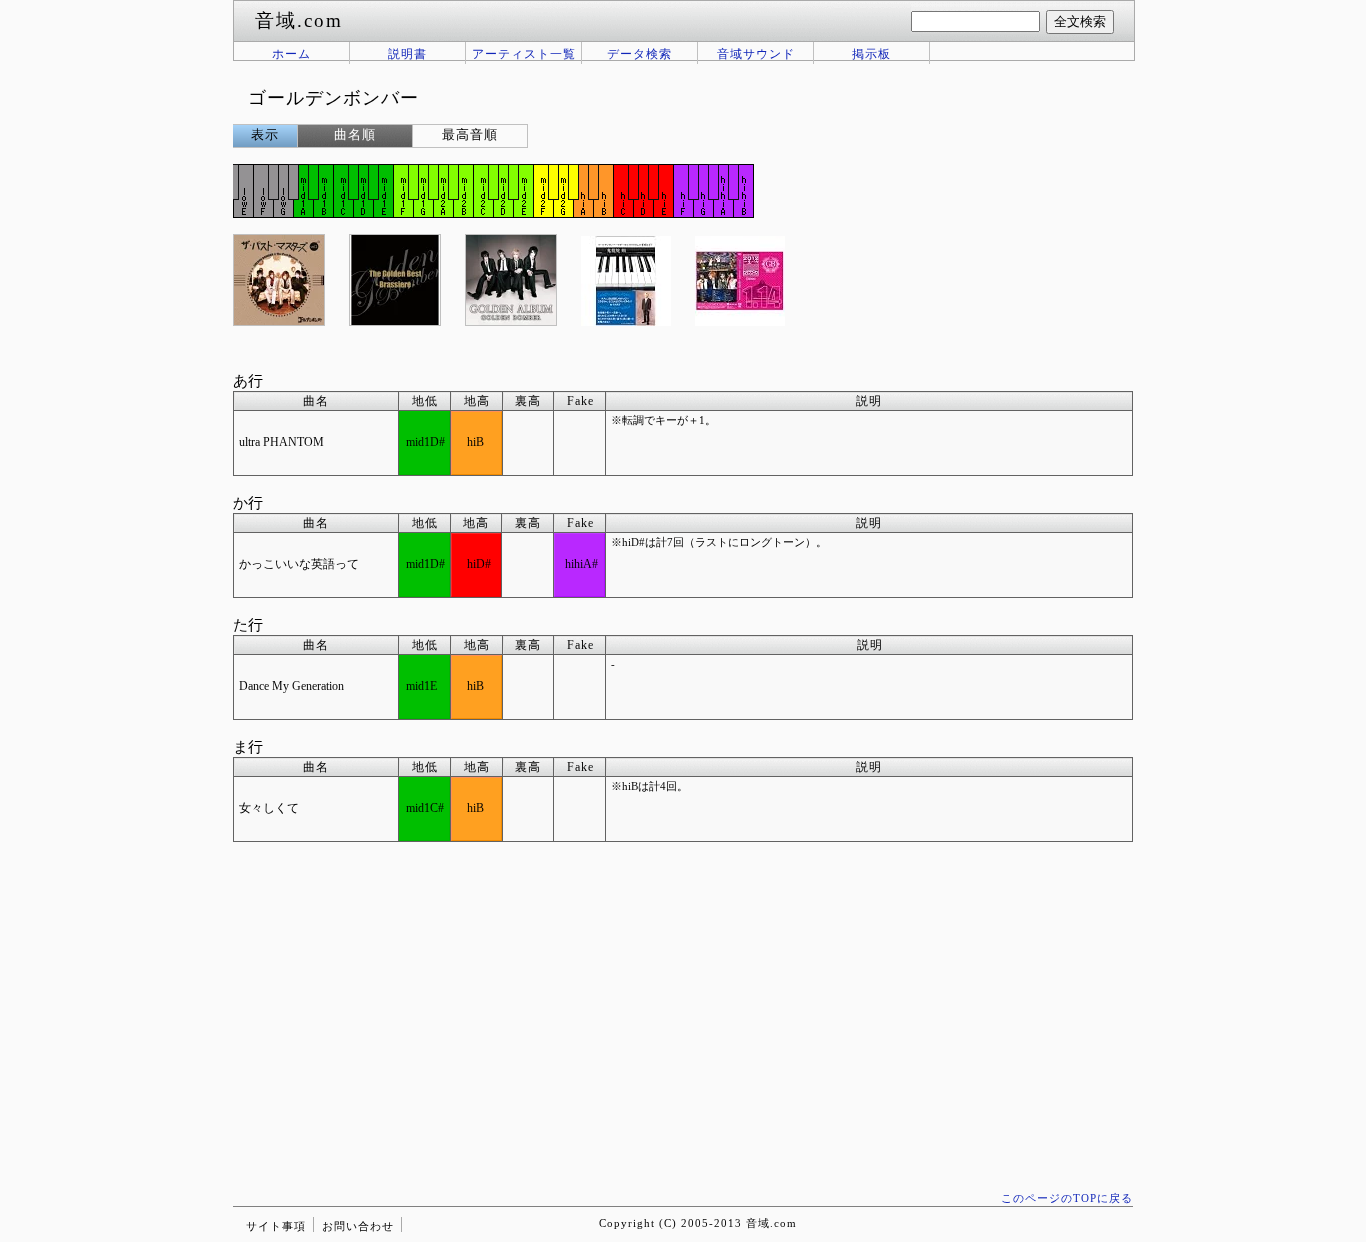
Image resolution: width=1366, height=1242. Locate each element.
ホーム (291, 54)
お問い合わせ (358, 1226)
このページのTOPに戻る (1067, 1198)
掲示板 (871, 54)
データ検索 (639, 54)
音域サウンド (756, 54)
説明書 (407, 54)
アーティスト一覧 (524, 54)
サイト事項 (276, 1226)
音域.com (771, 1223)
